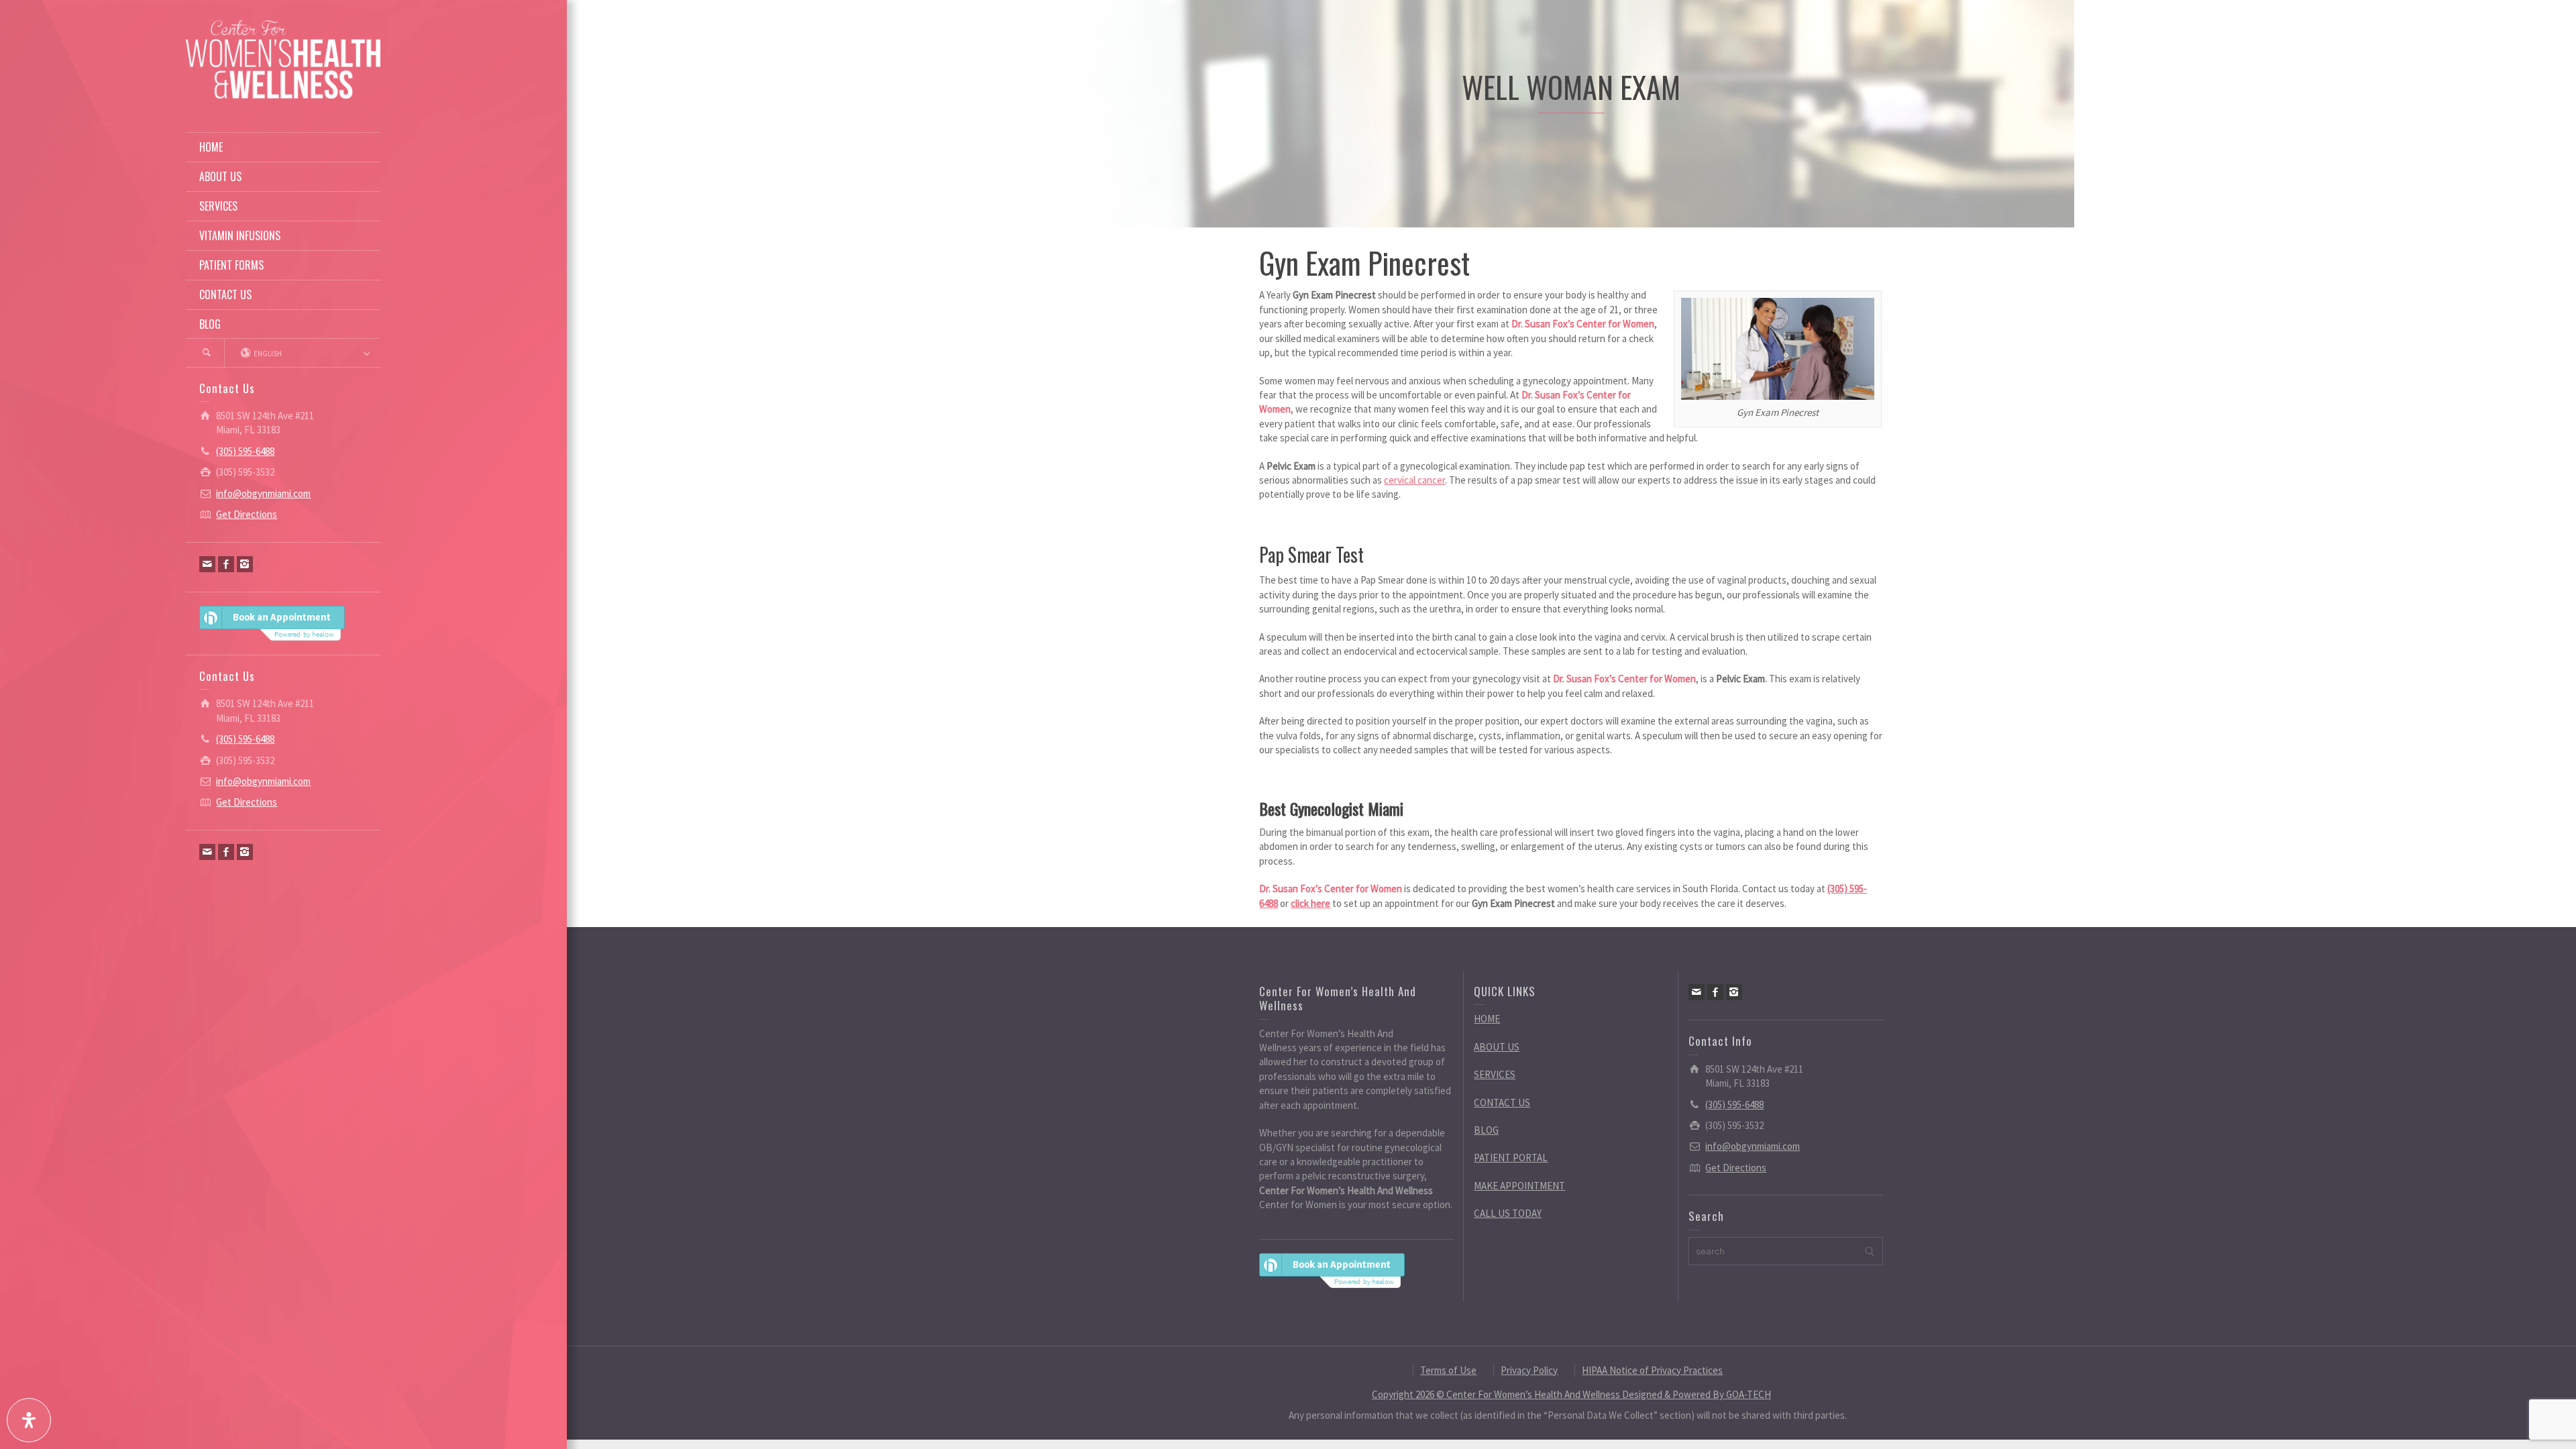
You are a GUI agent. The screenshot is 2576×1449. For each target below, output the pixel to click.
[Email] (207, 564)
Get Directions (247, 514)
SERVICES (218, 206)
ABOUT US (220, 176)
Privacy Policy (1529, 1370)
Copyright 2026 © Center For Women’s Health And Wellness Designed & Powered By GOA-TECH (1571, 1394)
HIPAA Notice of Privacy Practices (1652, 1370)
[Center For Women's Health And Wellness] (283, 58)
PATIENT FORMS (231, 265)
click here (1310, 903)
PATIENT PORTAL (1511, 1158)
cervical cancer (1414, 480)
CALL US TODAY (1508, 1213)
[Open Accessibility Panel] (29, 1420)
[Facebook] (226, 564)
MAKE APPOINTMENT (1519, 1186)
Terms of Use (1448, 1370)
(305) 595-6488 (245, 451)
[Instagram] (245, 564)
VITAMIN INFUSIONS (240, 235)
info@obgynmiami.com (263, 493)
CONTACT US (225, 294)
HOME (211, 147)
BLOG (210, 324)
